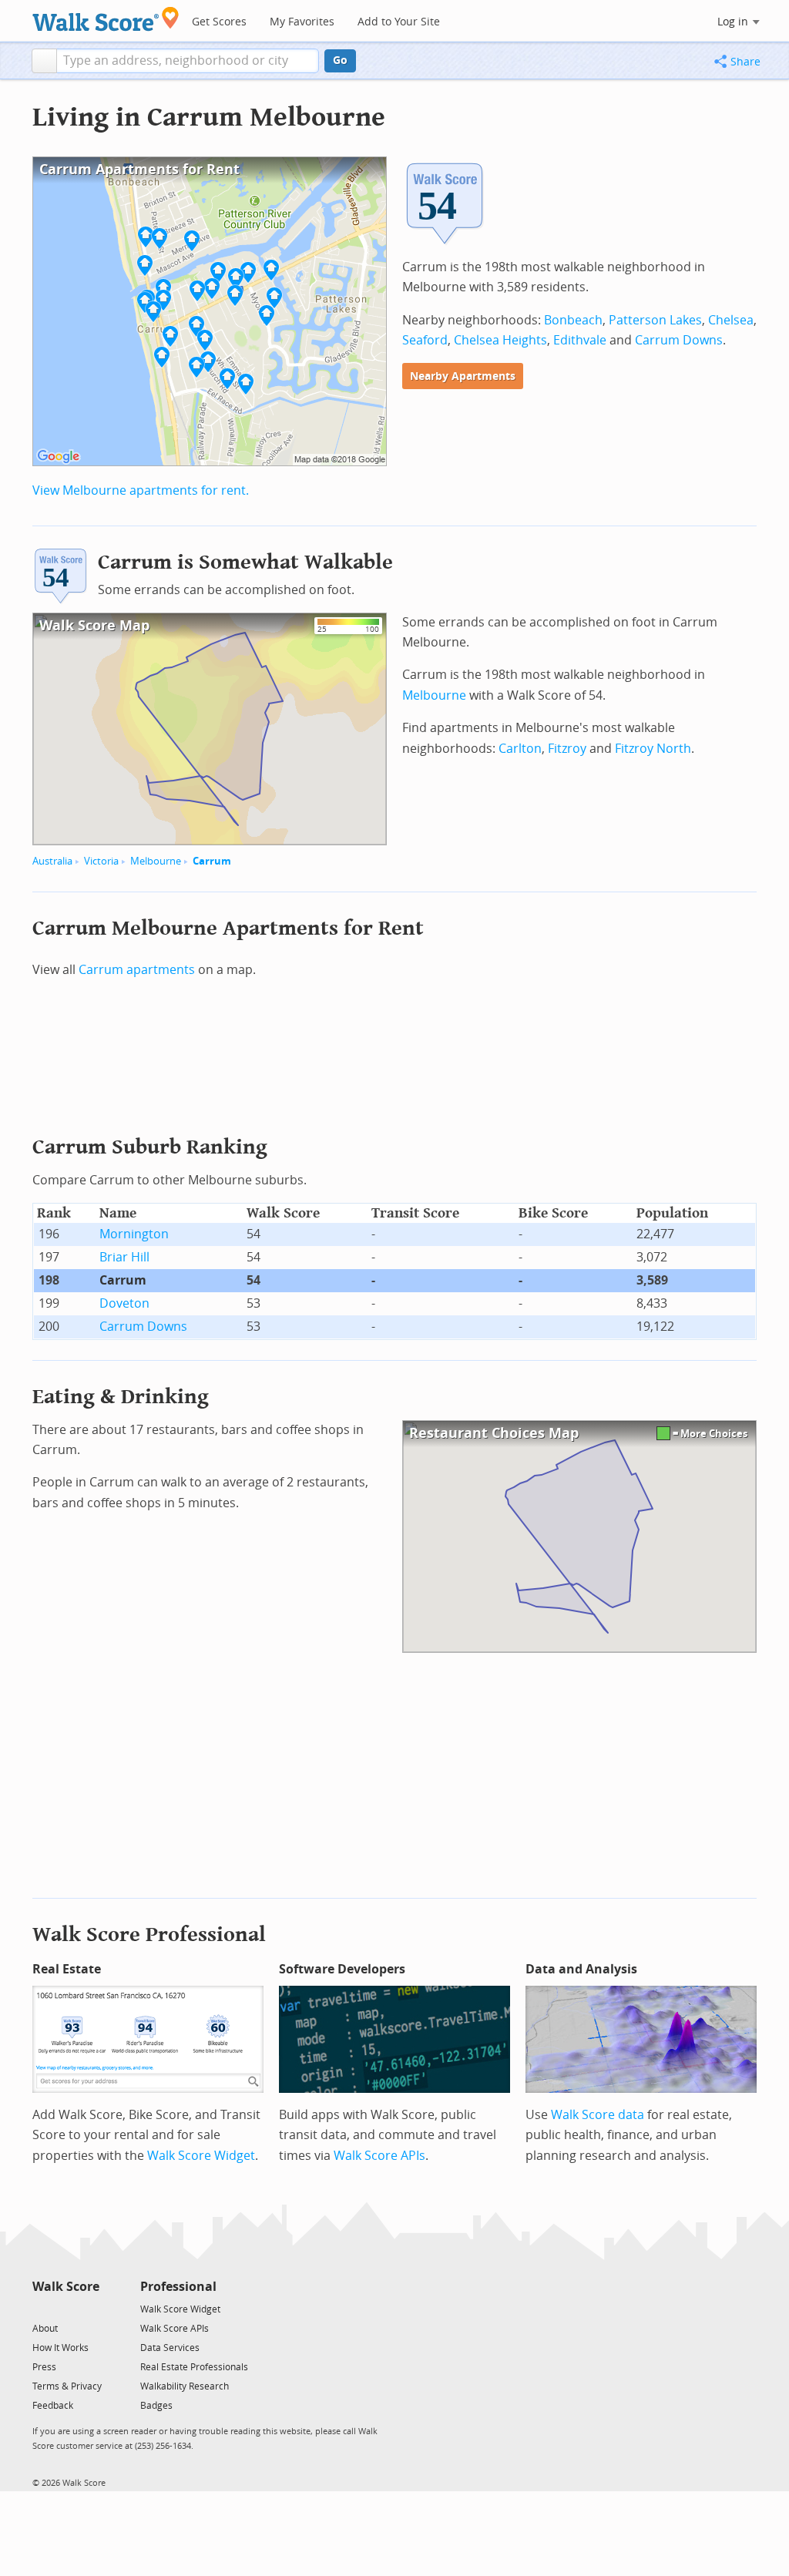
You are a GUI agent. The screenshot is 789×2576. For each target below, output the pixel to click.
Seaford (425, 340)
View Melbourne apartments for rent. (141, 490)
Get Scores (219, 22)
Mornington (134, 1234)
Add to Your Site (399, 22)
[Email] (89, 2308)
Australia (52, 861)
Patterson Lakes (655, 320)
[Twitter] (41, 2308)
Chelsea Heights (500, 340)
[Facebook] (65, 2308)
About (45, 2329)
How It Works (60, 2348)
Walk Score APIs (379, 2156)
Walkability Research (185, 2386)
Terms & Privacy (67, 2386)
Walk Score (66, 2287)
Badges (156, 2406)
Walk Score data (598, 2115)
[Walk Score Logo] (106, 19)
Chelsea (731, 320)
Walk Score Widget (201, 2156)
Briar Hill (124, 1257)
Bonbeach (573, 320)
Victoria (101, 861)
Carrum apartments (137, 970)
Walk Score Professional (149, 1935)
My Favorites (302, 22)
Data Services (170, 2348)
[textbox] (188, 61)
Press (44, 2367)
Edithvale (580, 340)
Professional (178, 2287)
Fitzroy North (653, 749)
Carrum (212, 861)
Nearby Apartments (463, 376)
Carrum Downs (679, 340)
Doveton (124, 1303)
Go (340, 60)
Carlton (520, 749)
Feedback (53, 2406)
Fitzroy (567, 749)
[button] (44, 61)
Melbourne (156, 861)
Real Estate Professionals (194, 2367)
